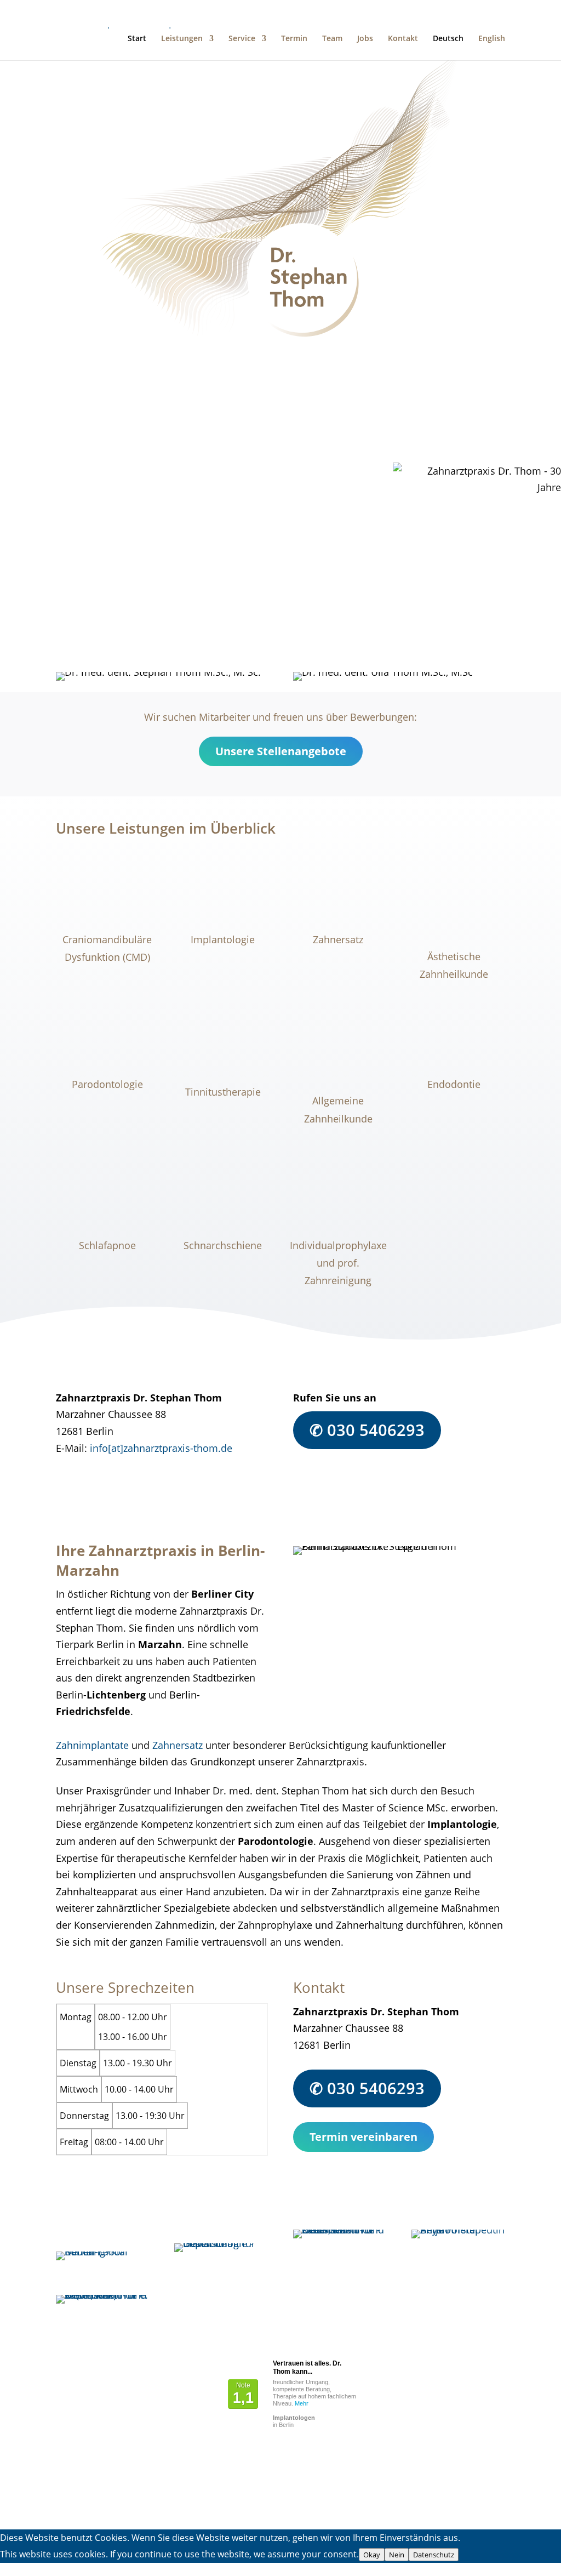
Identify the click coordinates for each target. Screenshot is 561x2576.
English (492, 39)
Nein (397, 2555)
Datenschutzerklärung (106, 2487)
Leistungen (182, 39)
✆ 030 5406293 (367, 1430)
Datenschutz (434, 2555)
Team (332, 39)
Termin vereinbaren (129, 635)
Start (137, 39)
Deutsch (448, 39)
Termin (294, 39)
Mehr (302, 2403)
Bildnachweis (87, 2521)
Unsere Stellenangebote (281, 751)
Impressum (82, 2504)
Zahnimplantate (92, 1745)
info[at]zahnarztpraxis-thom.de (161, 1448)
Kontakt (403, 39)
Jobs (365, 39)
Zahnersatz (178, 1745)
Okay (372, 2555)
